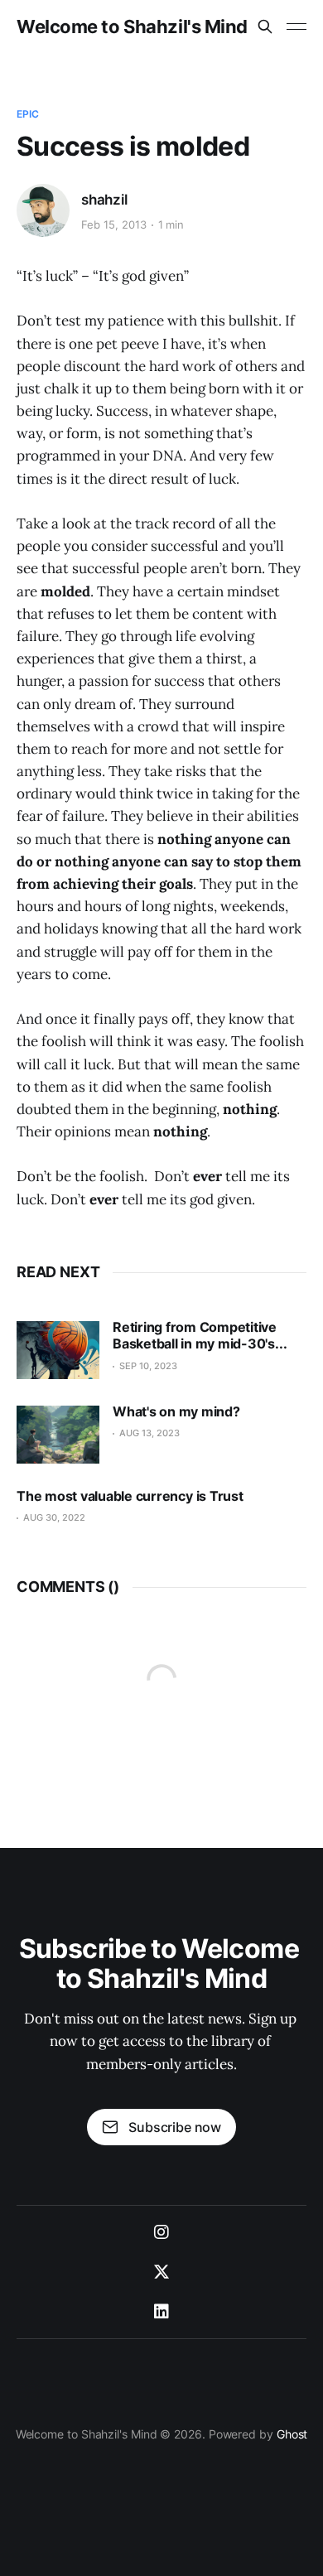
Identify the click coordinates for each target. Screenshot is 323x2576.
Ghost (292, 2434)
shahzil (104, 200)
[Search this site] (265, 27)
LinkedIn (161, 2312)
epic (28, 114)
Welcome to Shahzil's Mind (132, 27)
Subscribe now (175, 2127)
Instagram (161, 2232)
